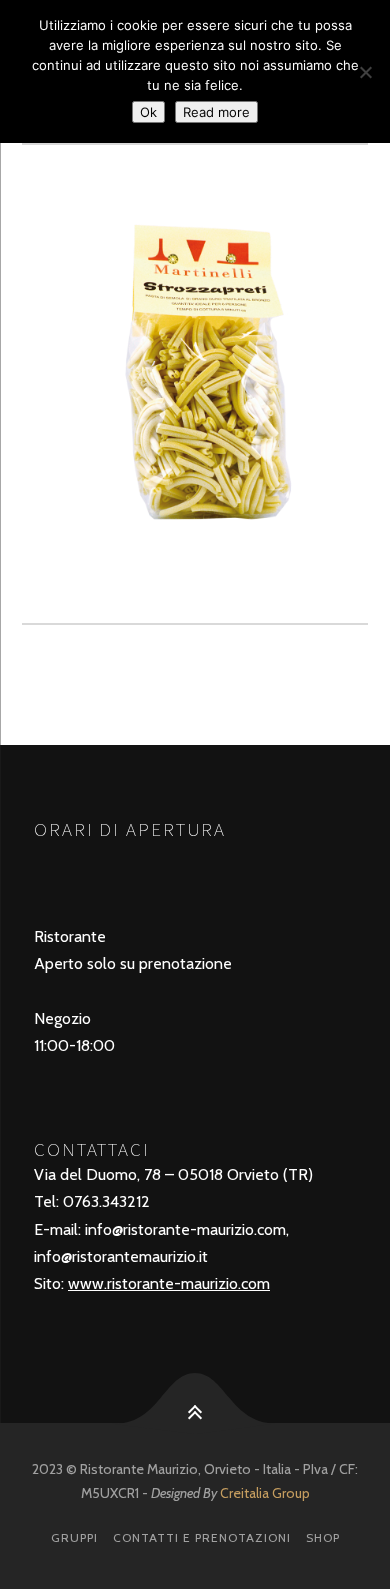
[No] (365, 72)
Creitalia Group (265, 1493)
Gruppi (74, 1537)
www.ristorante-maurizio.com (169, 1283)
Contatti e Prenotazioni (202, 1537)
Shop (323, 1537)
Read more (216, 112)
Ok (148, 112)
